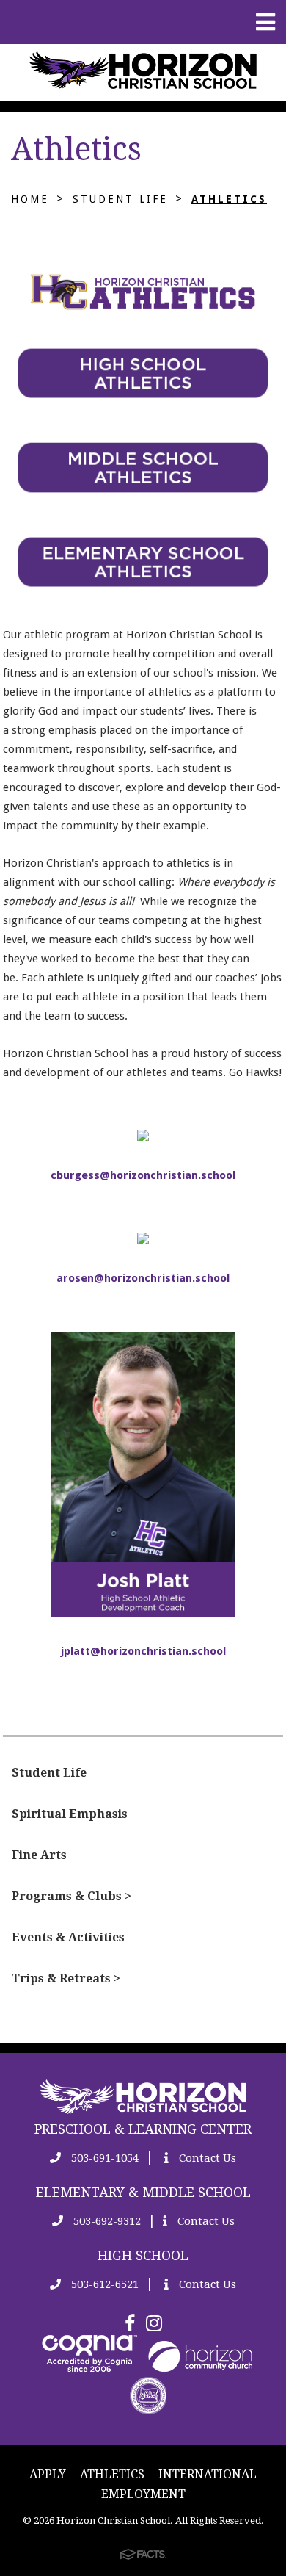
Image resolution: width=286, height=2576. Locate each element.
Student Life (120, 199)
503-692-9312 (106, 2221)
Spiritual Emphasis (70, 1814)
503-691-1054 (103, 2158)
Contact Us (206, 2158)
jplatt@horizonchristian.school (143, 1651)
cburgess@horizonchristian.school (143, 1175)
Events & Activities (68, 1937)
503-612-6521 (103, 2284)
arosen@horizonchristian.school (143, 1278)
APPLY (48, 2474)
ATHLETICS (112, 2474)
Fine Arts (39, 1855)
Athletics (229, 199)
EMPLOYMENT (143, 2494)
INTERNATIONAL (208, 2474)
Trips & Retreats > (66, 1978)
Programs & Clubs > (71, 1896)
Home (30, 199)
